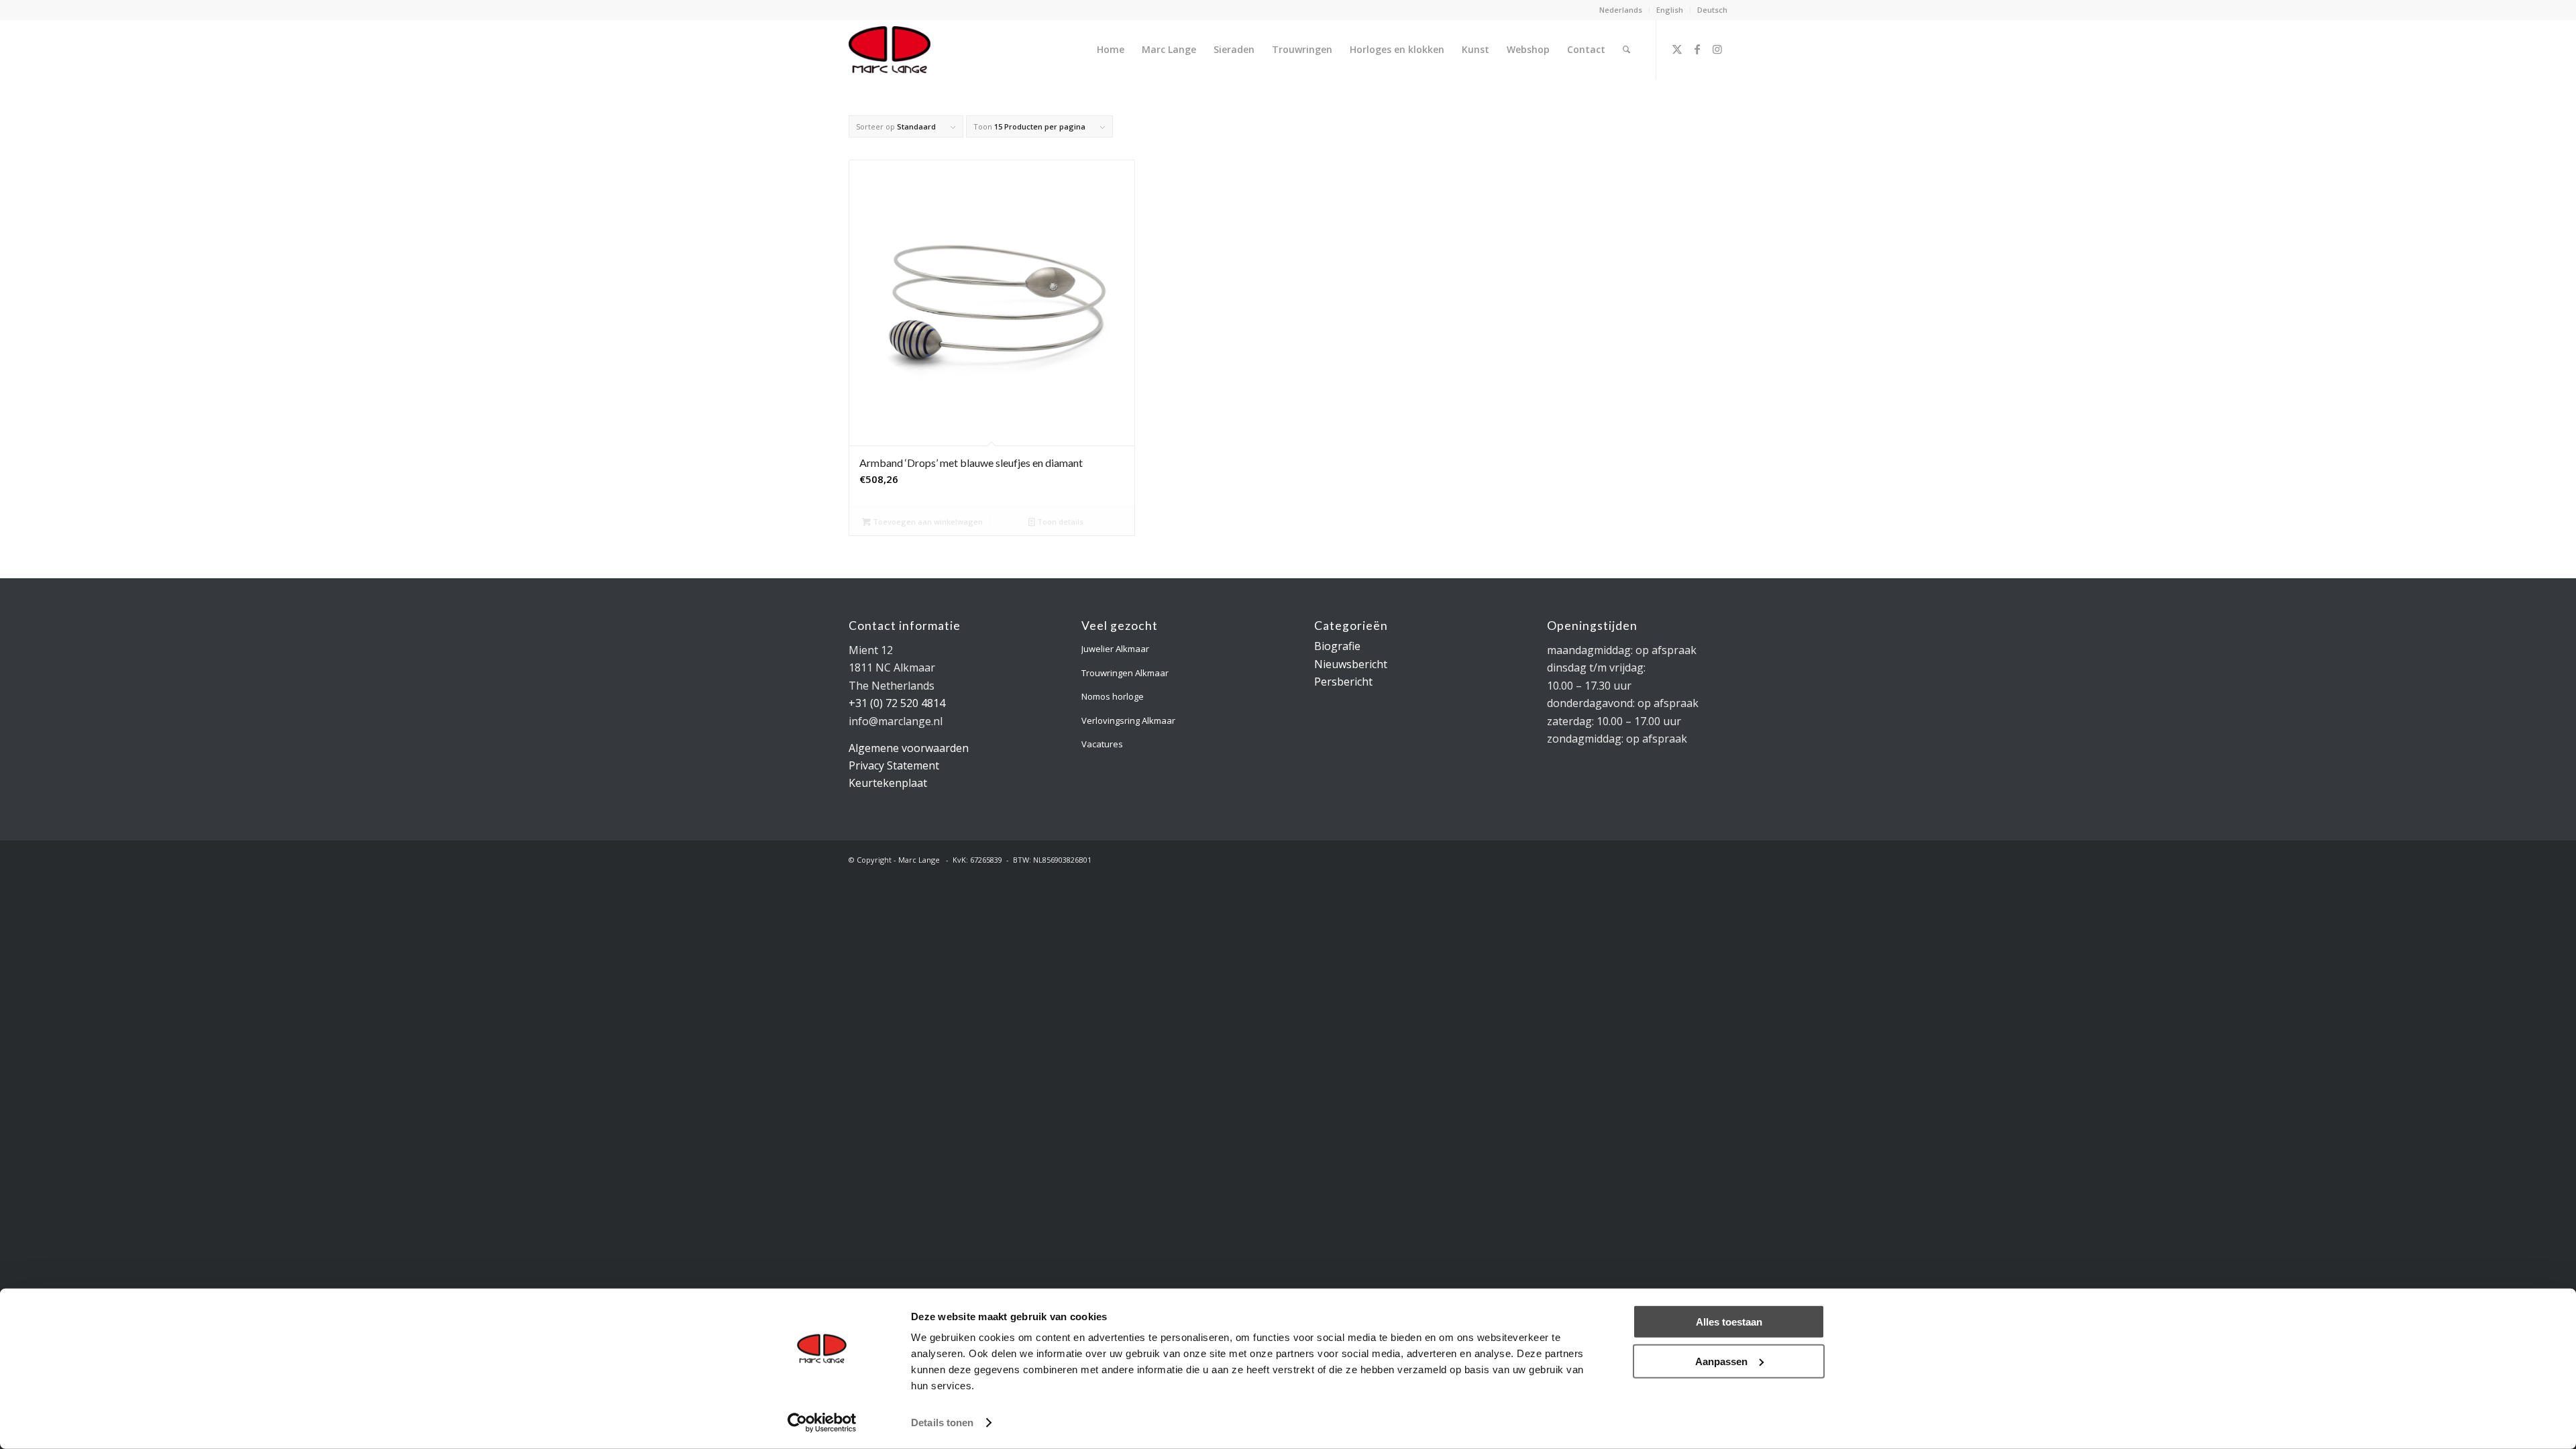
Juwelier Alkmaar (1115, 649)
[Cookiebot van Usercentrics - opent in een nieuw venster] (822, 1423)
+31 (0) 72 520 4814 (897, 703)
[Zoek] (1626, 50)
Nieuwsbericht (1351, 664)
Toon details (1059, 522)
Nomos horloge (1113, 696)
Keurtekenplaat (888, 783)
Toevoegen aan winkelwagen (927, 522)
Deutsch (1712, 10)
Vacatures (1102, 744)
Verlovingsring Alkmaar (1128, 720)
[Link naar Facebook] (1697, 49)
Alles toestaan (1729, 1322)
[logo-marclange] (890, 50)
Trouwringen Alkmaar (1125, 673)
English (1670, 10)
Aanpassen (1721, 1361)
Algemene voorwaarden (909, 748)
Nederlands (1621, 10)
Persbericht (1343, 682)
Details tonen (942, 1423)
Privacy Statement (894, 765)
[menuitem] (1621, 10)
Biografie (1337, 646)
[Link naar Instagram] (1717, 49)
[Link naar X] (1677, 49)
